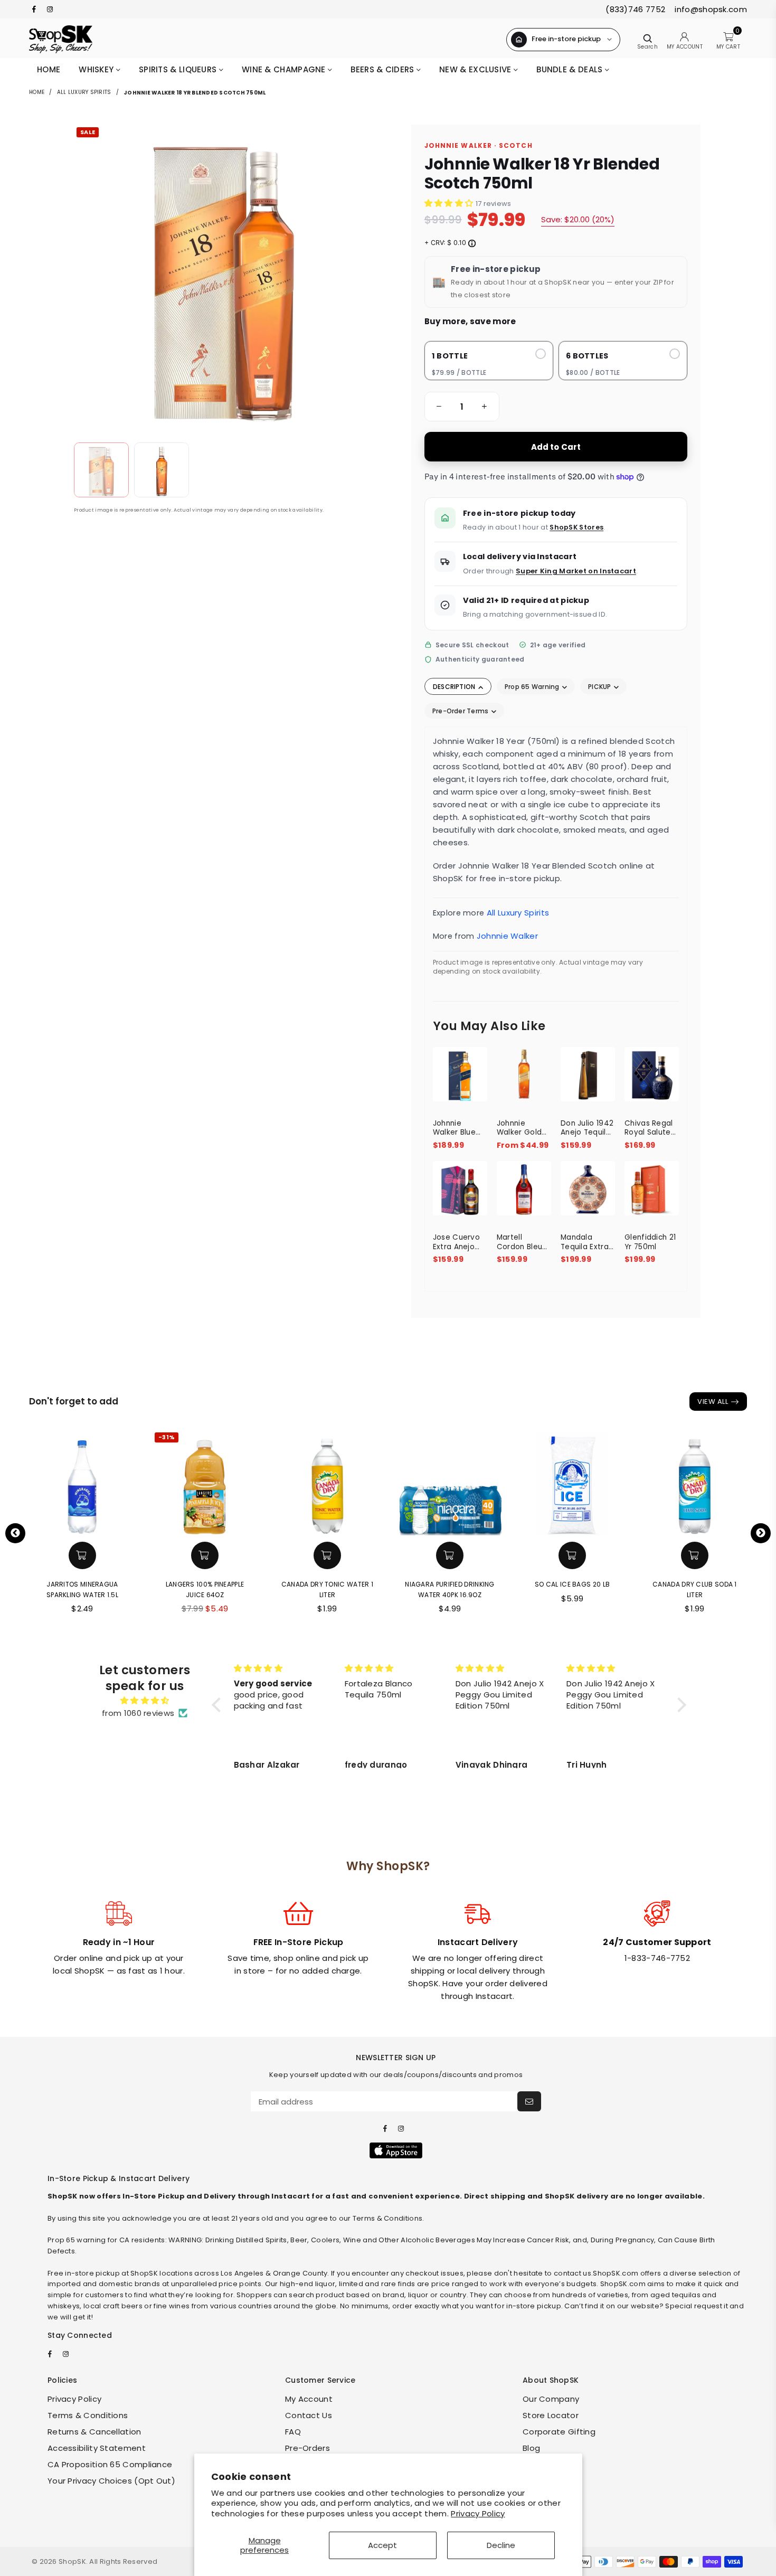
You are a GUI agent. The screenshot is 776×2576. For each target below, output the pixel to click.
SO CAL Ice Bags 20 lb (572, 1584)
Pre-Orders (307, 2448)
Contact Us (309, 2415)
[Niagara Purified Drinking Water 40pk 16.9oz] (450, 1483)
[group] (462, 407)
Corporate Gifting (559, 2432)
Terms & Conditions (88, 2415)
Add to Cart (556, 447)
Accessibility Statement (97, 2448)
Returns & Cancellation (94, 2432)
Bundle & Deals (571, 69)
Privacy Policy (478, 2513)
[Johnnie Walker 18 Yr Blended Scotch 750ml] (101, 470)
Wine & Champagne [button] (285, 69)
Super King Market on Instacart (576, 571)
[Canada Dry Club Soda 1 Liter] (695, 1483)
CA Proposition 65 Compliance (110, 2464)
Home (49, 69)
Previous (15, 1533)
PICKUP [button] (600, 687)
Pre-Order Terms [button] (461, 711)
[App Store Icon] (396, 2150)
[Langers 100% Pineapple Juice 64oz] (205, 1483)
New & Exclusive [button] (476, 69)
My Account (309, 2399)
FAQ (293, 2432)
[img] (145, 1701)
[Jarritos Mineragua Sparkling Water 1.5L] (82, 1483)
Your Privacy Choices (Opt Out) (111, 2481)
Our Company (551, 2399)
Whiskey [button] (97, 69)
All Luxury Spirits (84, 92)
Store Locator (551, 2415)
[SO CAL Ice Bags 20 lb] (572, 1483)
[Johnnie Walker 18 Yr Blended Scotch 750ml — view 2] (162, 470)
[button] (437, 407)
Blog (531, 2448)
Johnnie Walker (507, 936)
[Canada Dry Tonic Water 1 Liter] (327, 1483)
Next (761, 1533)
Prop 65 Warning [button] (533, 687)
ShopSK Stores (576, 527)
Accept (382, 2545)
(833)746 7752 (635, 9)
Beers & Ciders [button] (384, 69)
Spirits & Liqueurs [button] (179, 69)
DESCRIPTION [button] (455, 687)
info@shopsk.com (710, 9)
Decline (501, 2545)
